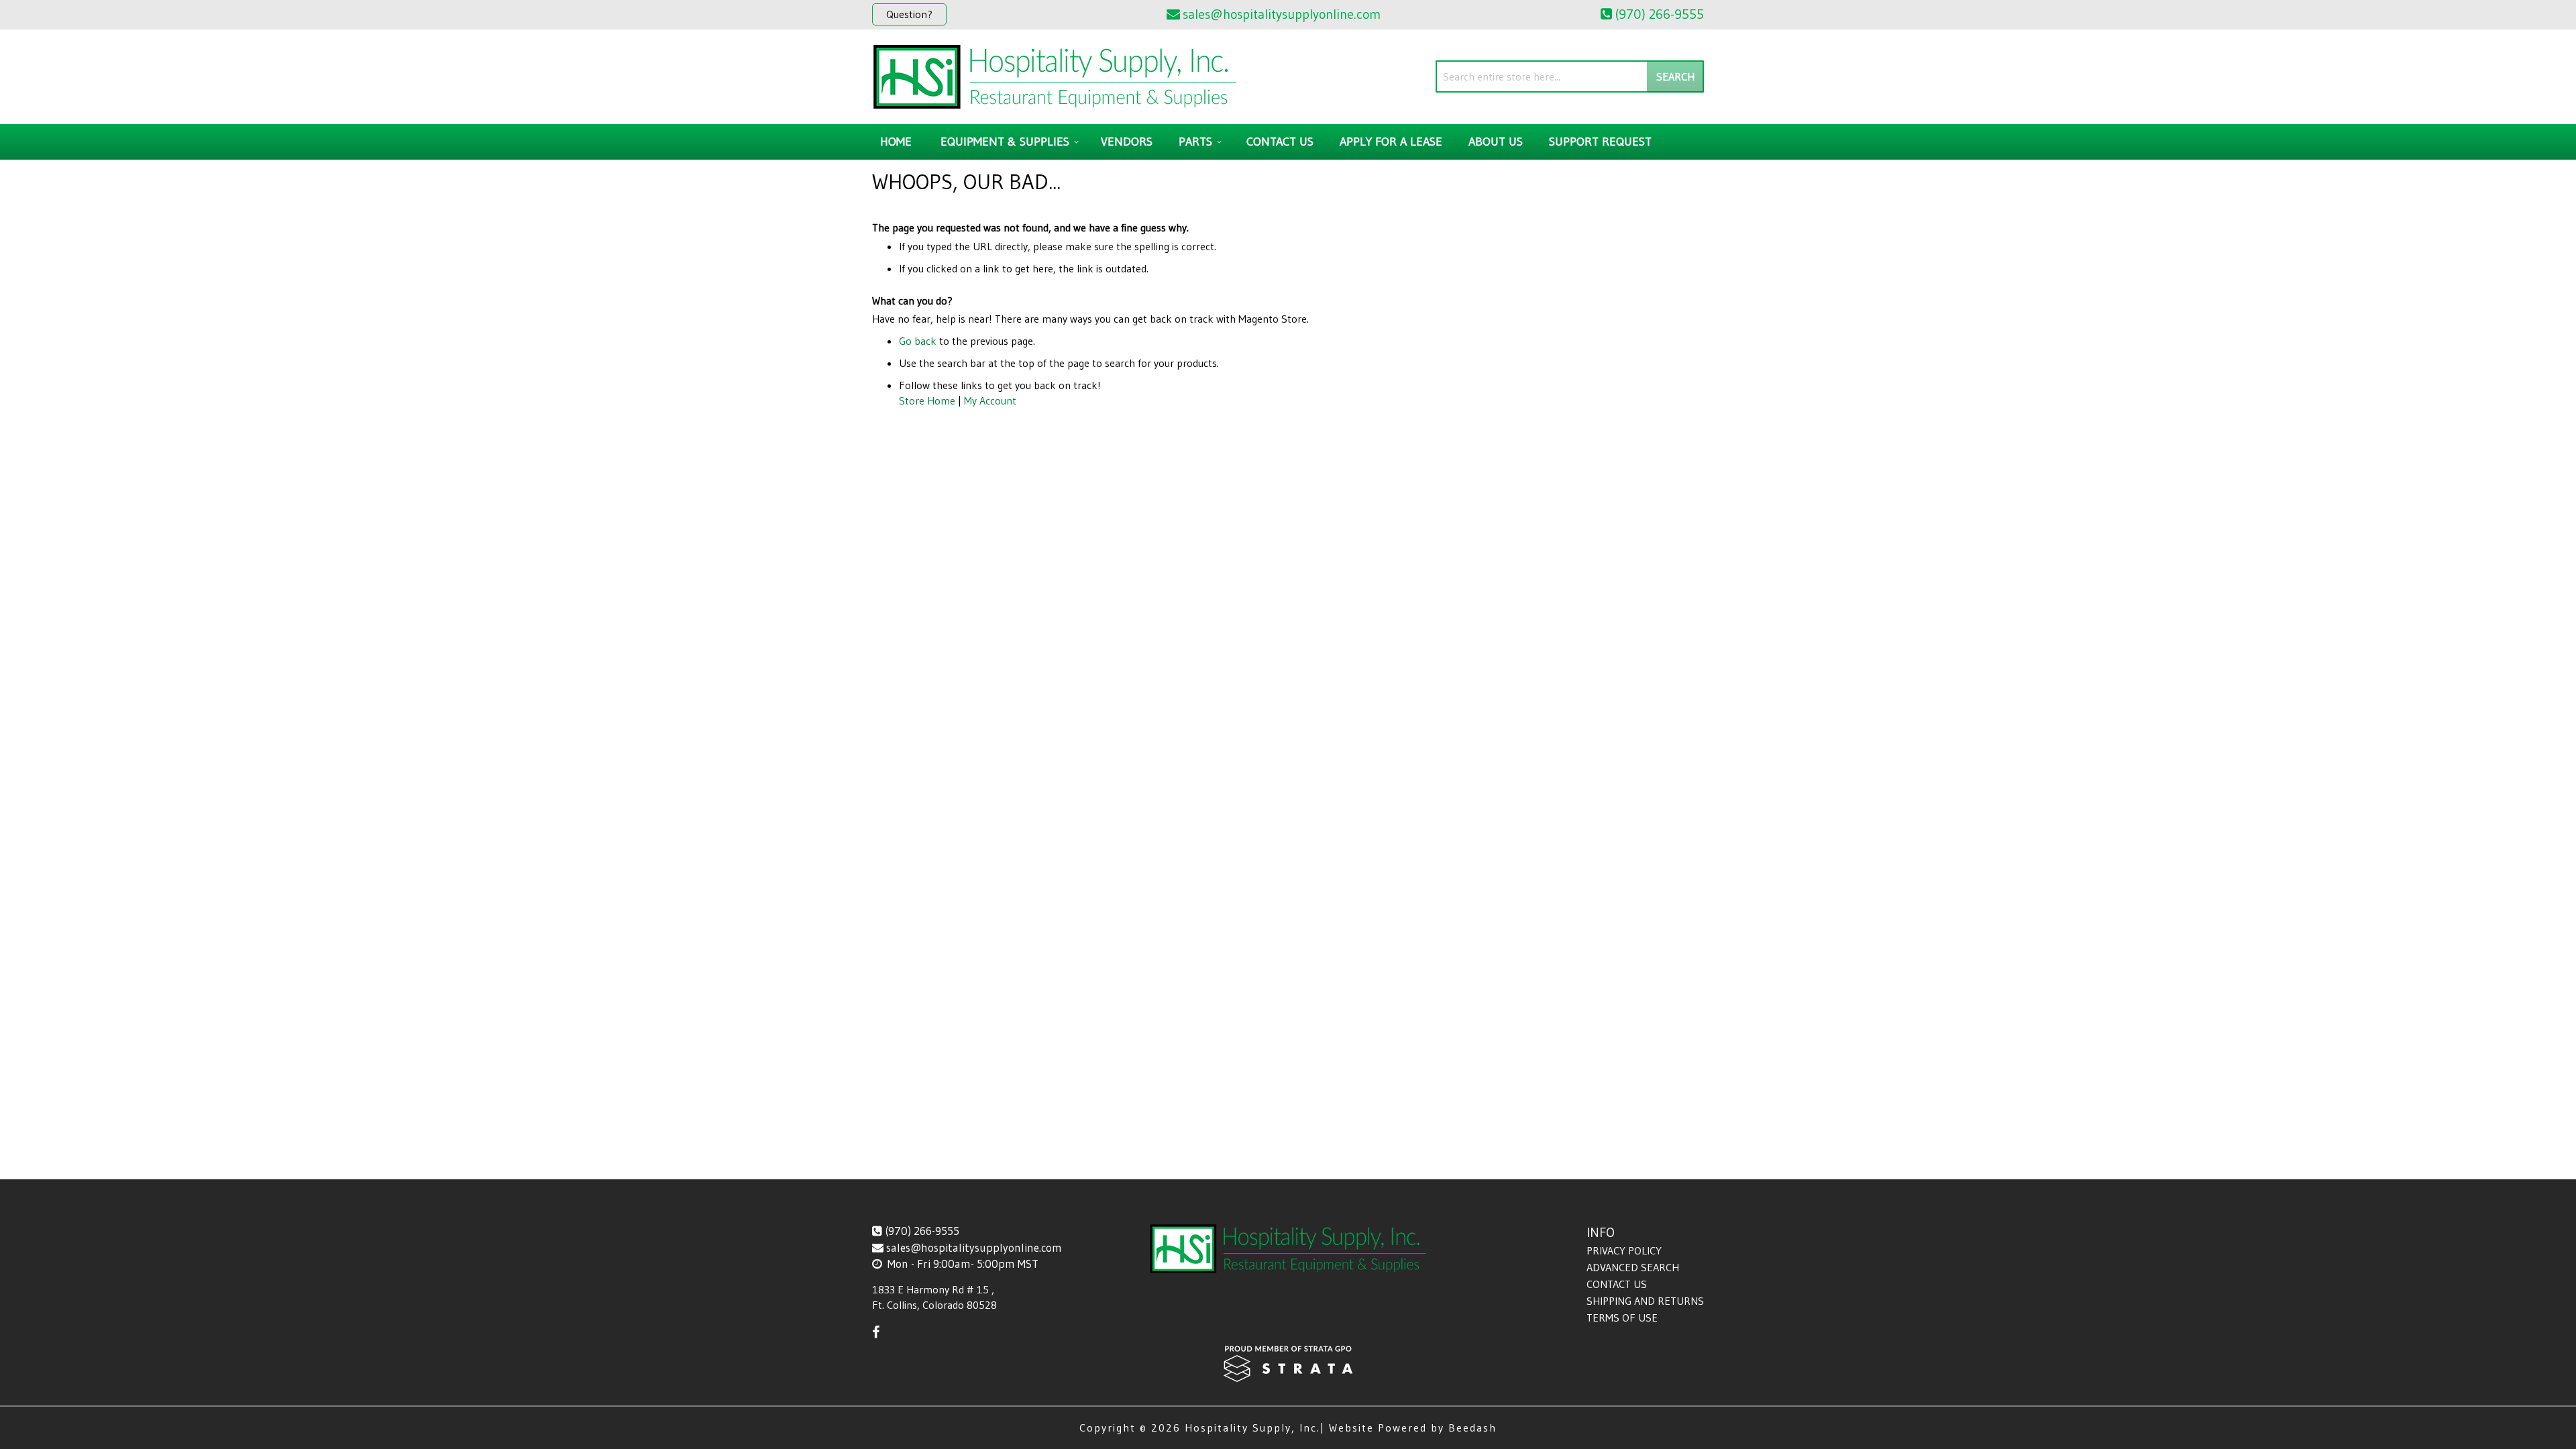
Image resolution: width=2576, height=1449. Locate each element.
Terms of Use (1622, 1318)
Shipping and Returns (1645, 1301)
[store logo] (1055, 77)
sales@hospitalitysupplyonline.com (974, 1247)
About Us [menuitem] (1496, 142)
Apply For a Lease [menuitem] (1391, 142)
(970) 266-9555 (922, 1231)
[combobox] (1570, 76)
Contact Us (1617, 1284)
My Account (990, 400)
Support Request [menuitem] (1600, 142)
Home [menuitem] (896, 142)
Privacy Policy (1624, 1250)
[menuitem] (1008, 142)
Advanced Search (1633, 1267)
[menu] (1288, 142)
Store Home (927, 400)
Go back (918, 341)
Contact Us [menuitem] (1280, 142)
